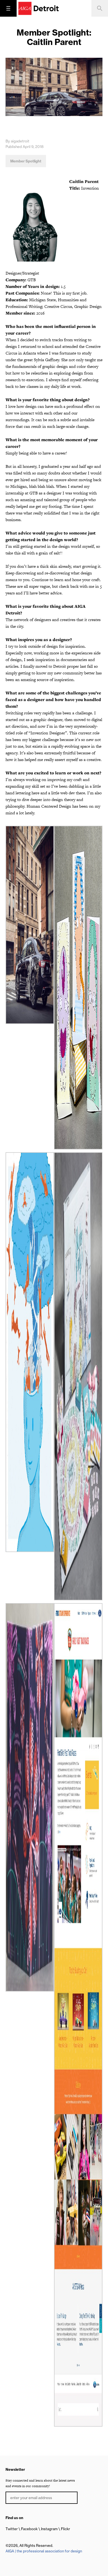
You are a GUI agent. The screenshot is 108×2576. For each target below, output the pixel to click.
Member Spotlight (26, 161)
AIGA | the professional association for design (44, 2551)
